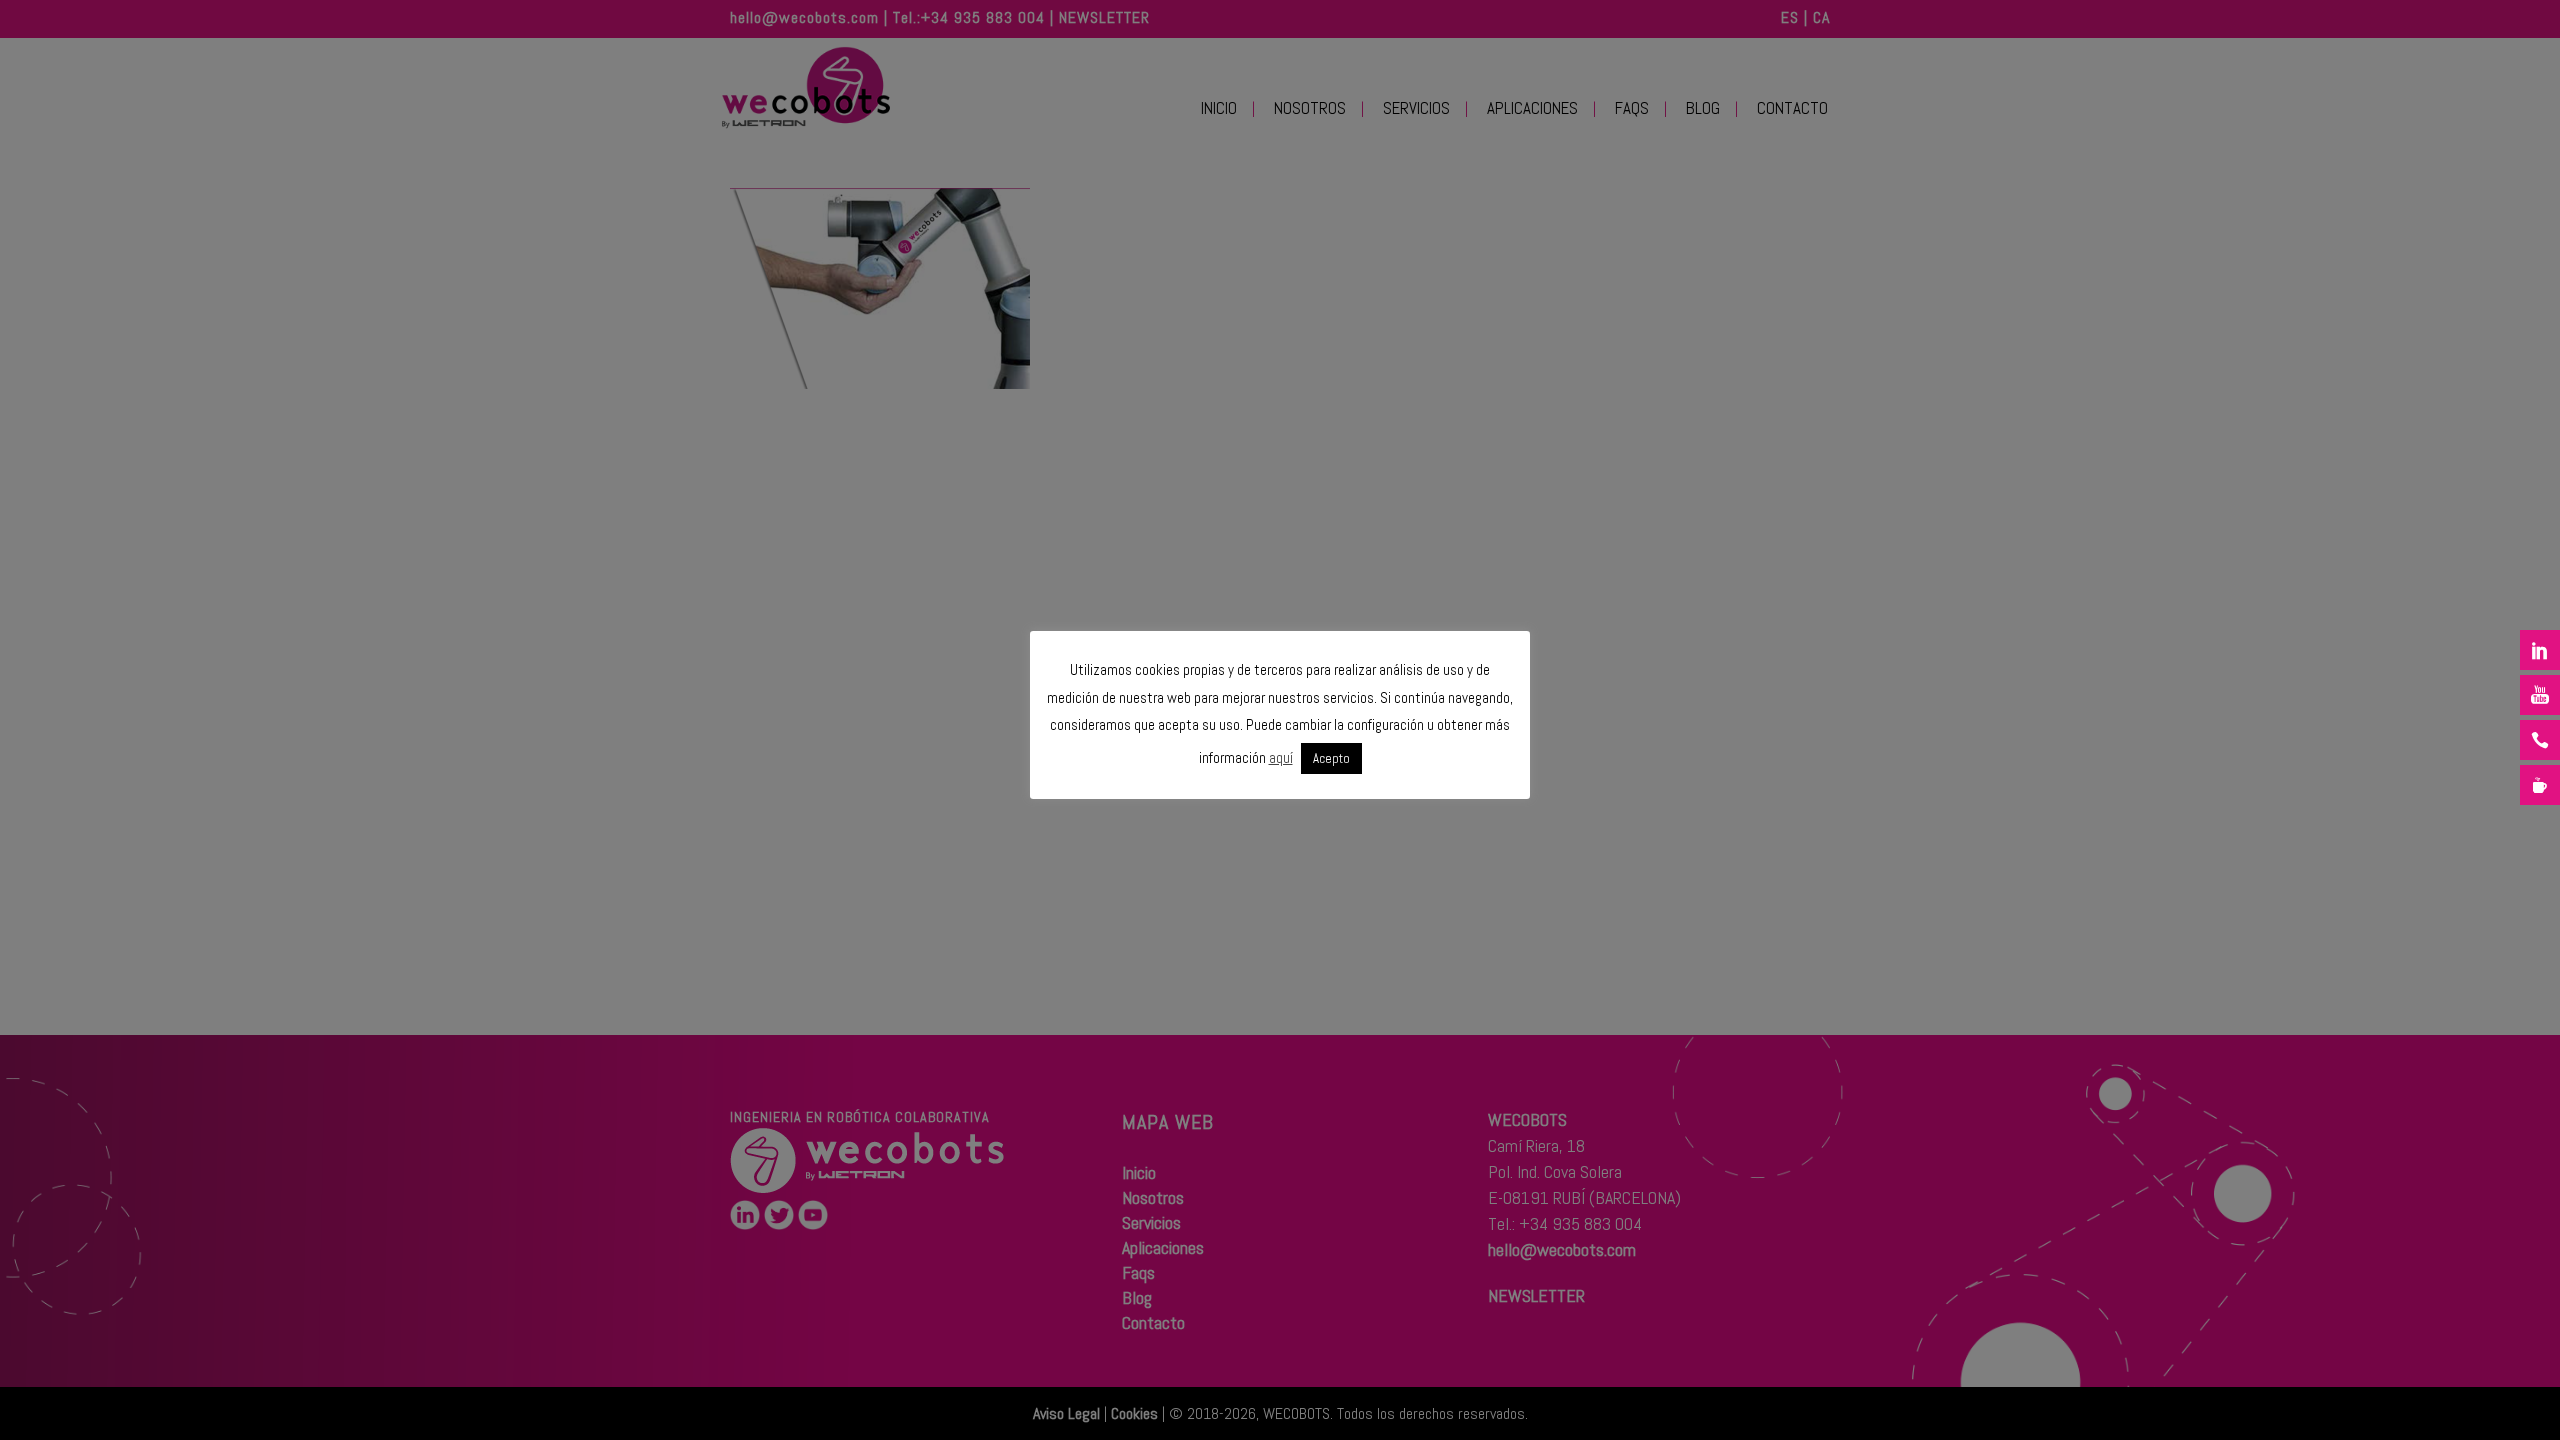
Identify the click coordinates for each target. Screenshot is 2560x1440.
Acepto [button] (1331, 758)
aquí (1281, 757)
